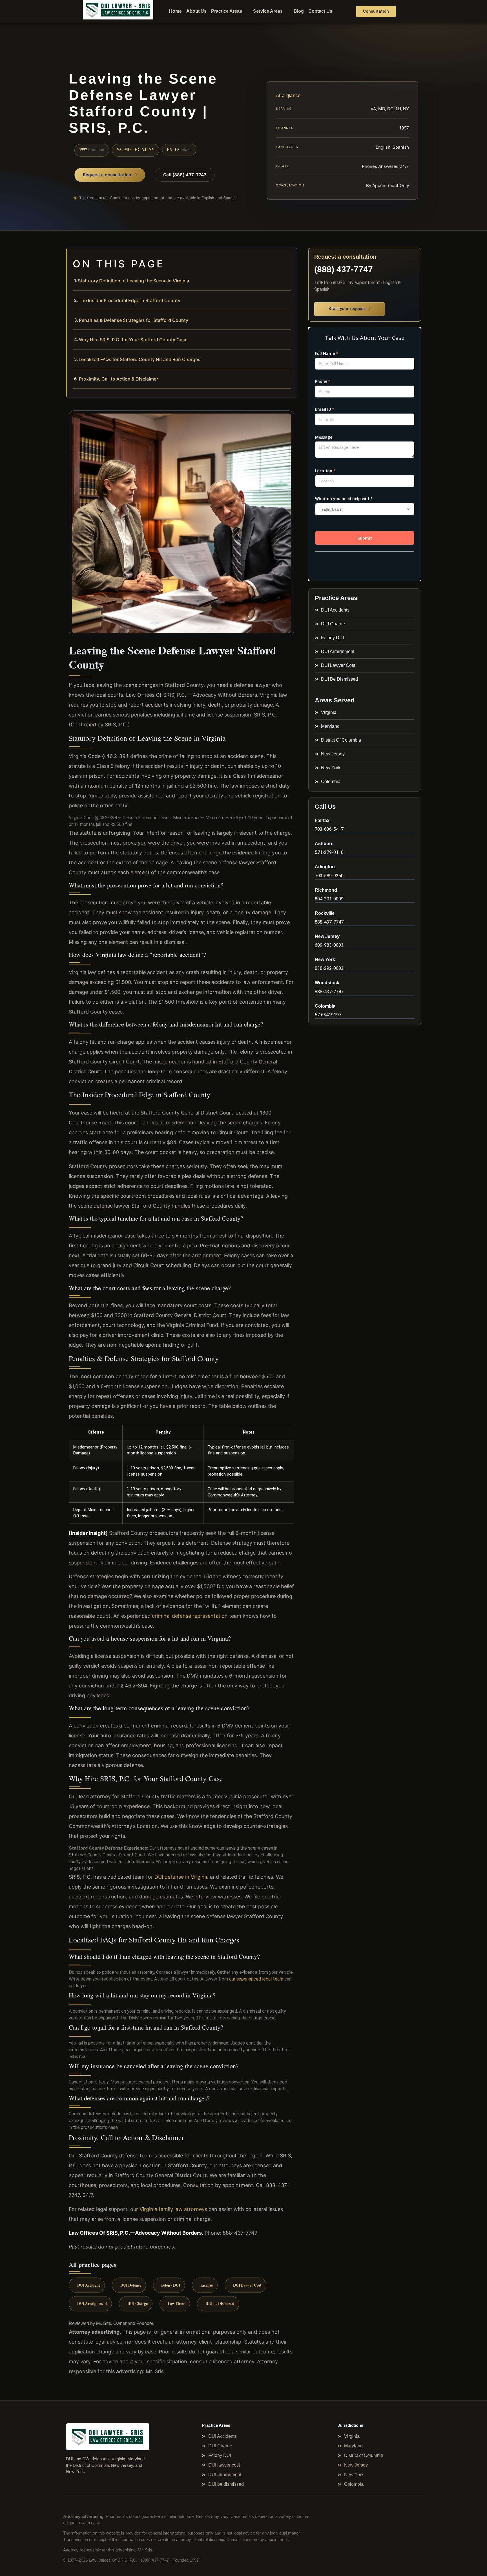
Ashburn (324, 844)
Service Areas (268, 11)
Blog (299, 11)
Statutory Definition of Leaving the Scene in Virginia (133, 281)
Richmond (326, 890)
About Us (196, 11)
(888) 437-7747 (344, 269)
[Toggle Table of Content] (290, 257)
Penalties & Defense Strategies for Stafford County (134, 320)
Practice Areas (227, 11)
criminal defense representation (190, 1616)
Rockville (325, 913)
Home (175, 11)
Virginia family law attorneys (173, 2209)
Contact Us (320, 11)
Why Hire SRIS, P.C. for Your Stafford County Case (133, 340)
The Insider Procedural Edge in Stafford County (130, 300)
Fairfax (322, 820)
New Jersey (327, 936)
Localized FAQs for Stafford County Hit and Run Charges (140, 359)
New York (325, 960)
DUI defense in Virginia (181, 1877)
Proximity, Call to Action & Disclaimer (119, 379)
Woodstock (327, 983)
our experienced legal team (256, 1979)
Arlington (325, 867)
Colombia (325, 1006)
